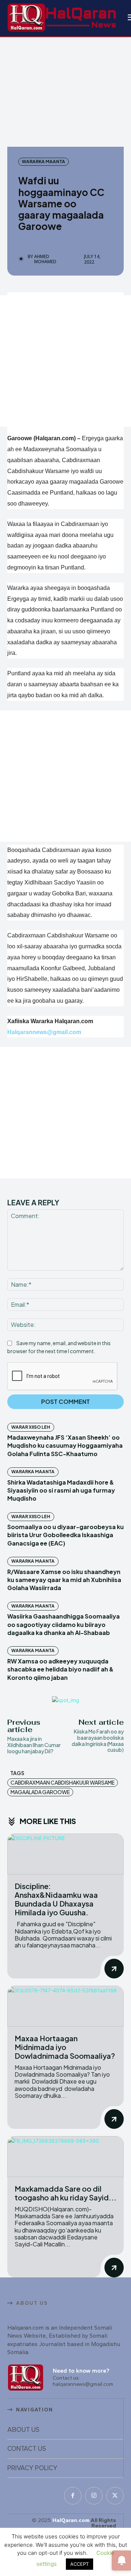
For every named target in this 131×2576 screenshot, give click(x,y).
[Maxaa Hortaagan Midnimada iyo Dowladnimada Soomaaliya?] (65, 2006)
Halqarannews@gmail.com (44, 1032)
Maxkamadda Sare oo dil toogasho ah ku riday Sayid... (65, 2193)
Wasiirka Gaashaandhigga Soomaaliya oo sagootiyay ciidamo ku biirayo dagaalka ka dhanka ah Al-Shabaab (63, 1624)
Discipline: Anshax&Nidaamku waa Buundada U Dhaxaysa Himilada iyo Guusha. (56, 1899)
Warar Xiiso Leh (31, 1427)
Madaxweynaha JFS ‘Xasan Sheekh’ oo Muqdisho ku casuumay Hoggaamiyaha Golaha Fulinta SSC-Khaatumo (65, 1446)
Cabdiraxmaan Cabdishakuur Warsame (63, 1782)
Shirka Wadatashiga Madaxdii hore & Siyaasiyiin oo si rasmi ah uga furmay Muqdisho (61, 1490)
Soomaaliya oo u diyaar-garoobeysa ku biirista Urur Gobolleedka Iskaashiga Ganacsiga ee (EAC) (65, 1535)
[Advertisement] (65, 361)
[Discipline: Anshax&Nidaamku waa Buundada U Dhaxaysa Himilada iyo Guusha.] (65, 1854)
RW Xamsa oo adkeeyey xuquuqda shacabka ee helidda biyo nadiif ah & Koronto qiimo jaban (60, 1669)
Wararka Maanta (43, 162)
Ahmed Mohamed (45, 259)
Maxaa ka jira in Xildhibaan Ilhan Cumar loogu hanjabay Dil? (34, 1745)
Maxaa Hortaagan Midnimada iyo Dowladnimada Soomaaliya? (65, 2047)
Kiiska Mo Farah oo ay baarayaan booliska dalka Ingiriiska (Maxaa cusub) (98, 1740)
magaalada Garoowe (40, 1792)
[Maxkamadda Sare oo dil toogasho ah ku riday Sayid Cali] (65, 2157)
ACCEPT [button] (80, 2564)
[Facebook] (73, 2496)
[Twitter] (115, 2496)
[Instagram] (94, 2496)
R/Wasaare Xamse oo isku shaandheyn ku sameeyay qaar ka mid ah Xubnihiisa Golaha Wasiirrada (64, 1580)
